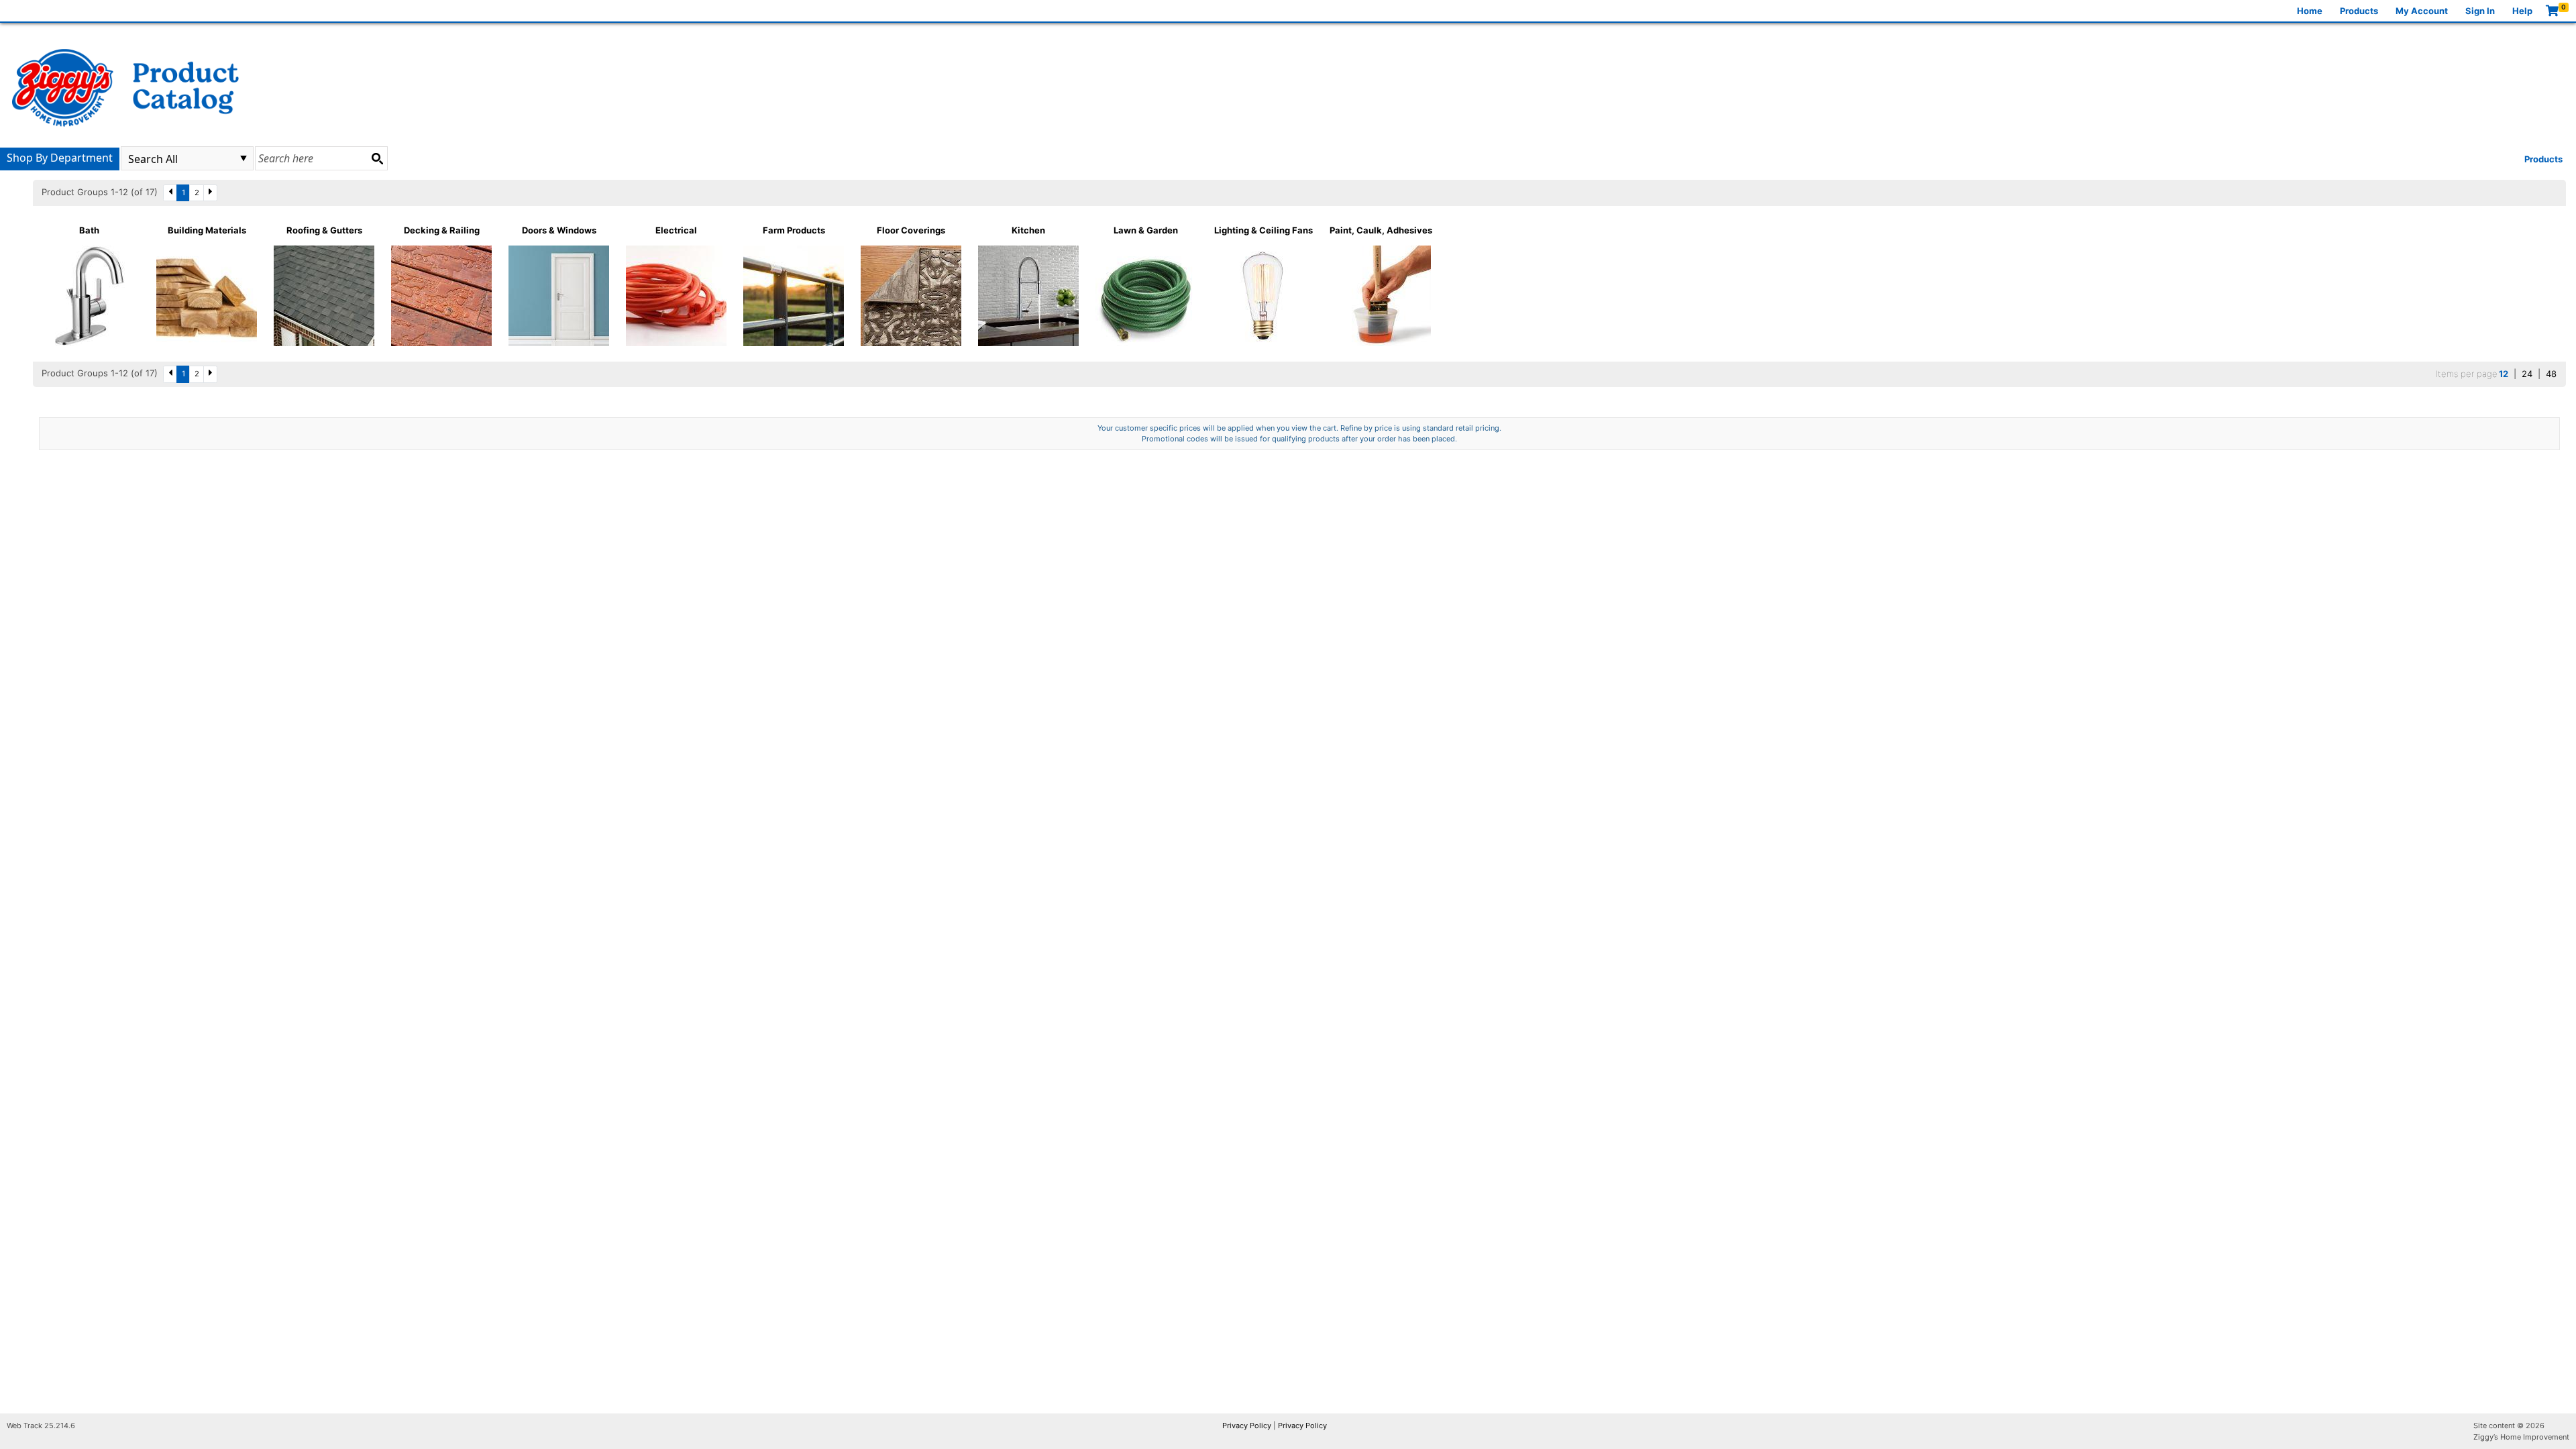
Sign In (2480, 11)
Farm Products (794, 230)
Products (2359, 11)
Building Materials (207, 230)
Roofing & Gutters (324, 230)
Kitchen (1028, 230)
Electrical (676, 230)
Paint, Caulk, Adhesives (1381, 230)
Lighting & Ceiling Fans (1264, 230)
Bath (89, 230)
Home (2310, 11)
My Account (2422, 11)
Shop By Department (60, 158)
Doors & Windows (559, 230)
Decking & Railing (442, 230)
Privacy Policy (1247, 1426)
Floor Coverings (911, 230)
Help (2522, 11)
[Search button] (377, 158)
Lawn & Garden (1146, 230)
